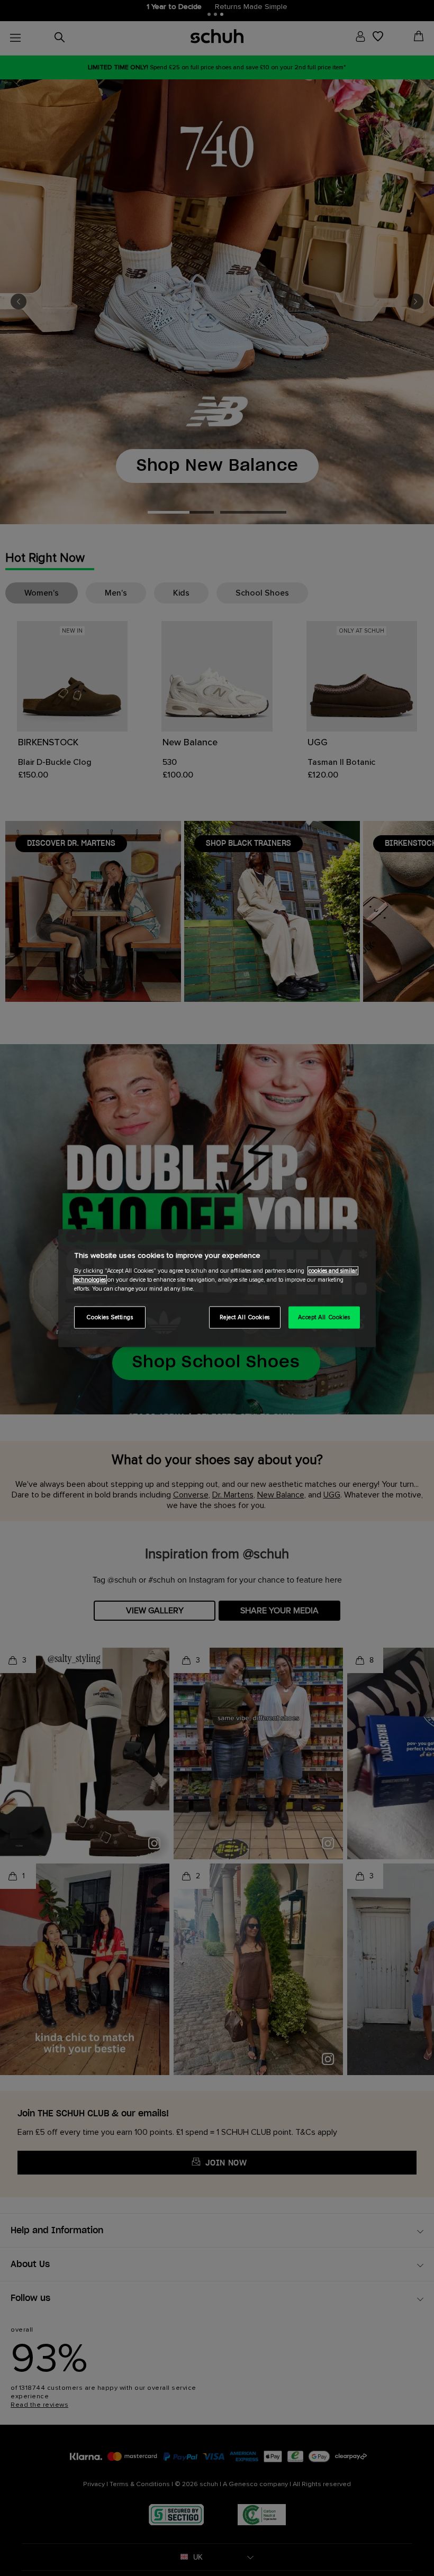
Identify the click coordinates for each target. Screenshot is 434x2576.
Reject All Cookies (245, 1317)
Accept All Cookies (324, 1317)
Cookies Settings (110, 1317)
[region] (217, 1288)
